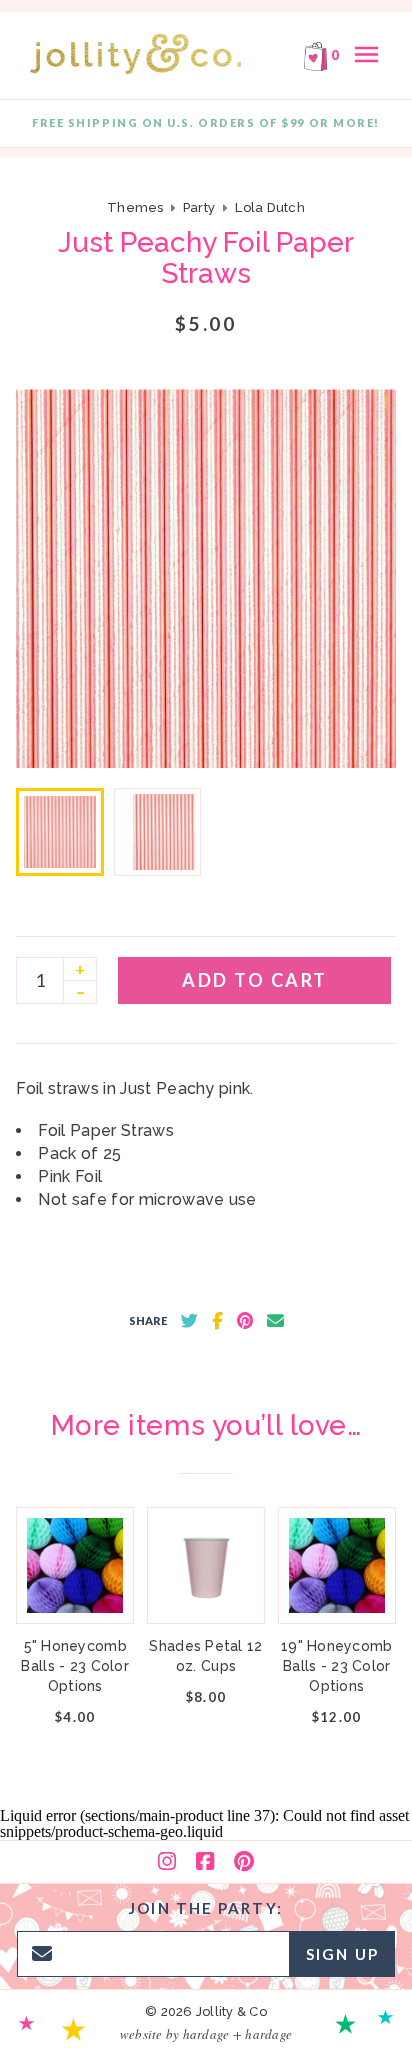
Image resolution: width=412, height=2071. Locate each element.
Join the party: (206, 1908)
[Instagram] (167, 1862)
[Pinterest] (244, 1862)
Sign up (342, 1954)
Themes (137, 207)
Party (199, 207)
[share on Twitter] (189, 1321)
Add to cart (255, 980)
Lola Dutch (270, 207)
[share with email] (275, 1321)
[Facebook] (205, 1862)
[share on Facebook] (217, 1321)
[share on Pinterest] (245, 1321)
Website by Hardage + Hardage (206, 2034)
